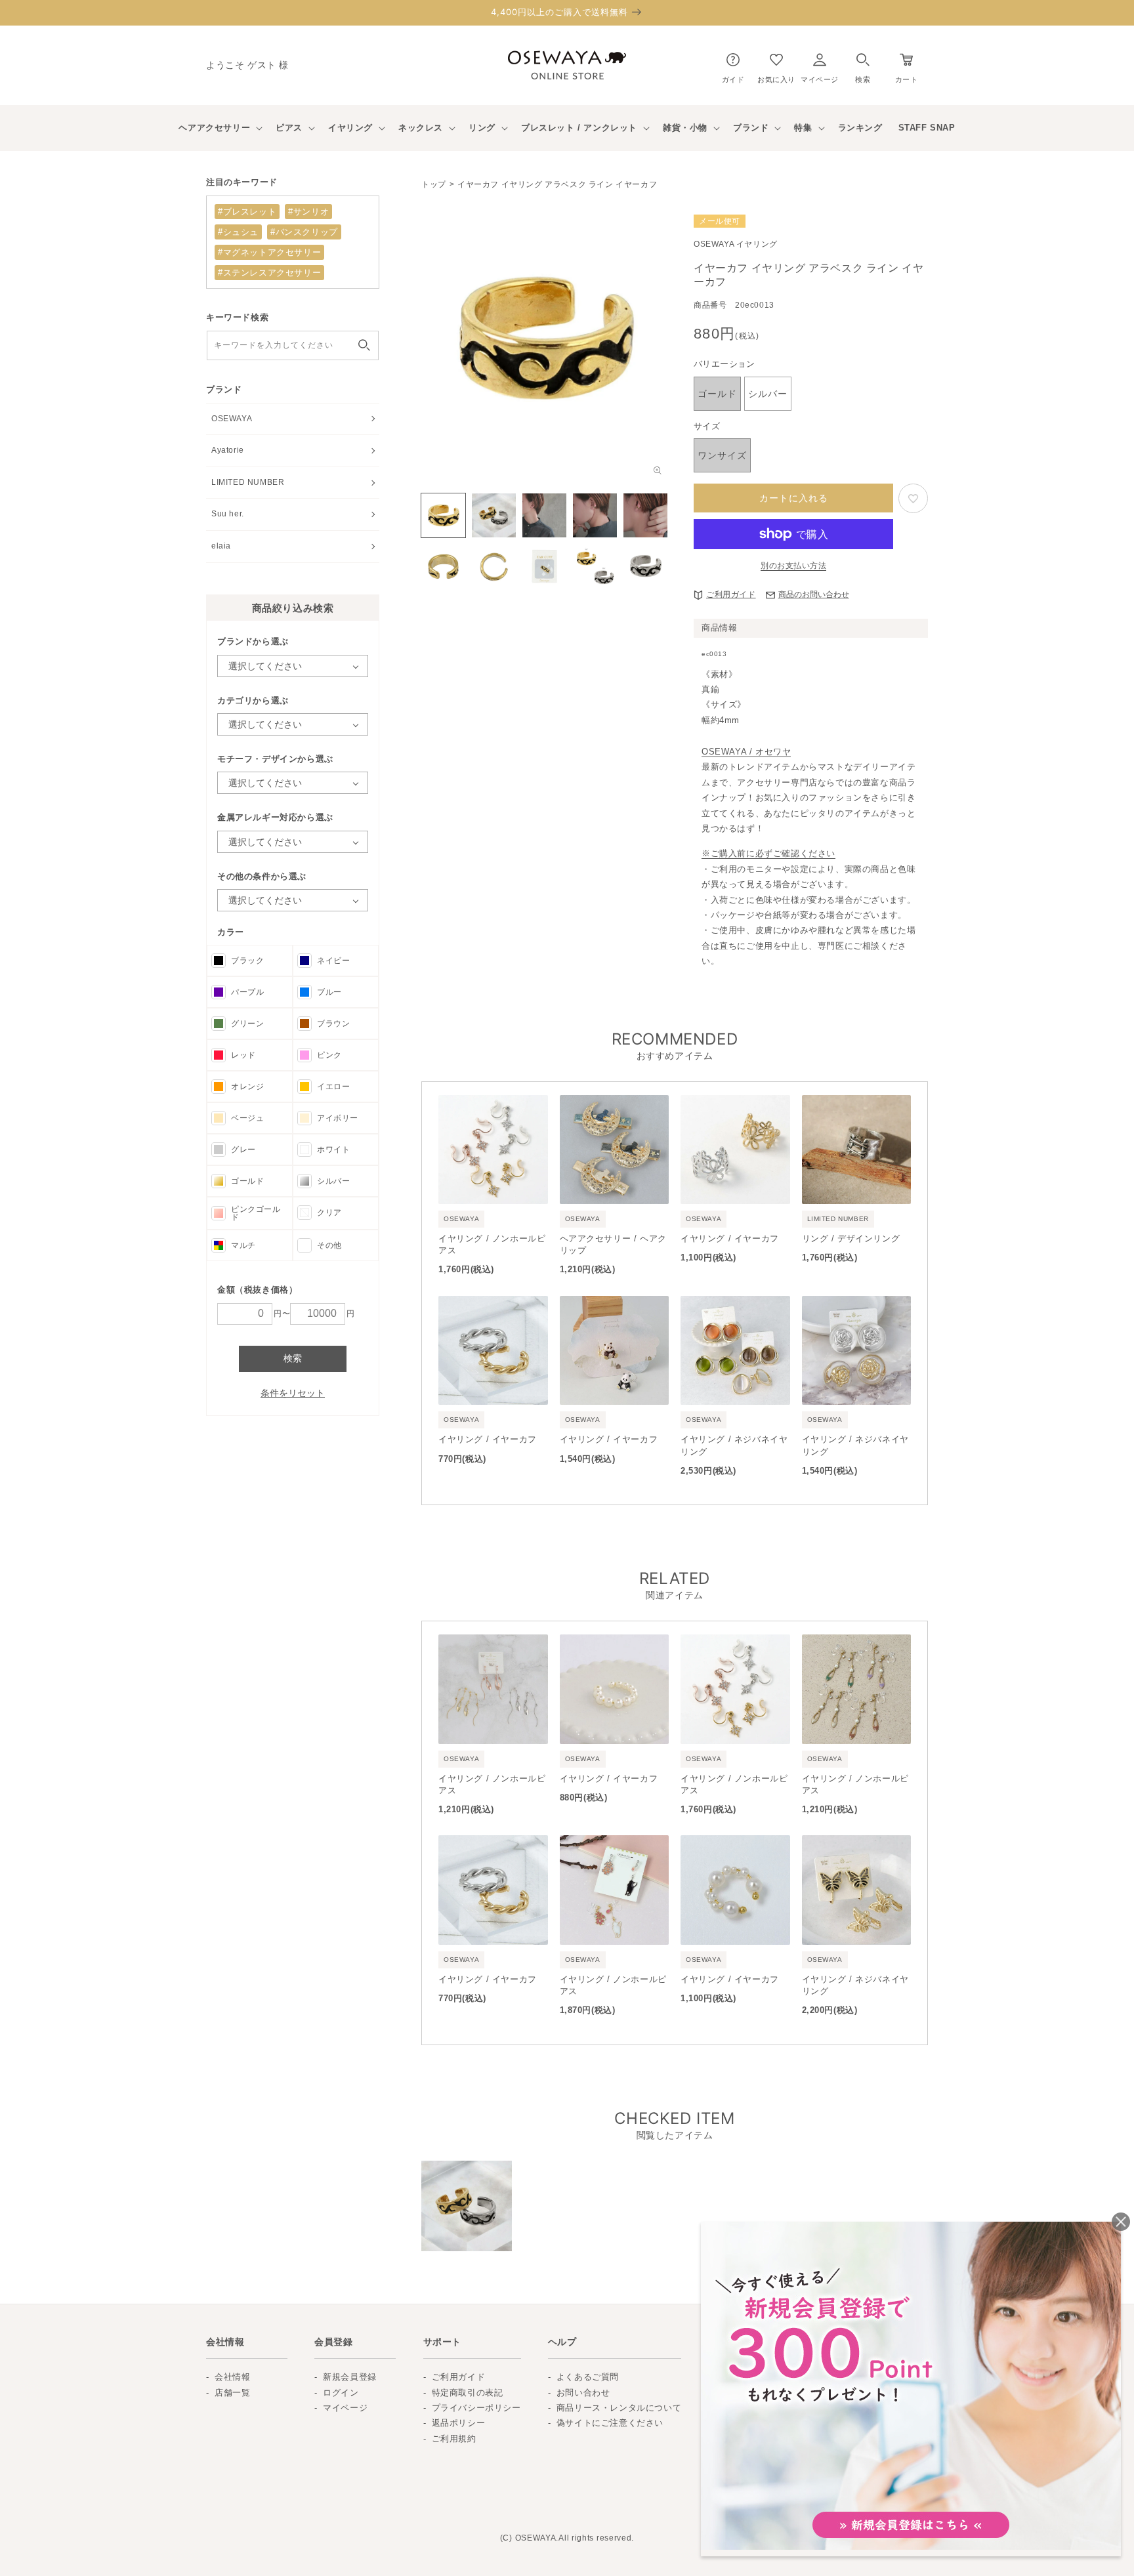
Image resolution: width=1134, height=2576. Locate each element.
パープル (247, 992)
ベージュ (247, 1118)
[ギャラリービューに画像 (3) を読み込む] (544, 515)
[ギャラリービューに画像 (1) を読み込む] (443, 515)
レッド (243, 1055)
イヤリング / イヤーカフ (730, 1238)
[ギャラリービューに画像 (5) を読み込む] (645, 515)
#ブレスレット (247, 212)
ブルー (329, 992)
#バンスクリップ (304, 232)
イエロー (333, 1087)
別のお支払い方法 (793, 566)
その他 (329, 1245)
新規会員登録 (350, 2377)
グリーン (247, 1024)
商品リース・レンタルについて (619, 2408)
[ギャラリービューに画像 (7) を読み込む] (494, 566)
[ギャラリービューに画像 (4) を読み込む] (595, 515)
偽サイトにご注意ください (610, 2423)
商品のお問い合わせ (814, 594)
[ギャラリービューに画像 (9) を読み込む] (595, 566)
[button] (863, 65)
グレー (243, 1150)
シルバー (333, 1181)
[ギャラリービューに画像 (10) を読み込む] (645, 566)
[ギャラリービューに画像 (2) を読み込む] (494, 515)
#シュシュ (238, 232)
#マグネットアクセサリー (269, 252)
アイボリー (338, 1118)
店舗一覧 (232, 2393)
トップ (434, 184)
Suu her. (228, 514)
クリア (329, 1213)
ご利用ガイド (731, 594)
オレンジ (247, 1087)
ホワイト (333, 1150)
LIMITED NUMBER (248, 482)
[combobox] (293, 345)
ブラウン (333, 1024)
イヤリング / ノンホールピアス (492, 1244)
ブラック (247, 961)
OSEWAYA (232, 419)
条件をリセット (293, 1393)
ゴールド (247, 1181)
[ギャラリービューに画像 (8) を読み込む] (544, 566)
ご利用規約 (454, 2439)
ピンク (329, 1055)
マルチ (243, 1245)
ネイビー (333, 961)
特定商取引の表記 (468, 2393)
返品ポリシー (459, 2423)
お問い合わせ (583, 2393)
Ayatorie (228, 450)
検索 (293, 1358)
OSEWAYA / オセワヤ (746, 752)
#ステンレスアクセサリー (269, 273)
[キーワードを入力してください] (364, 345)
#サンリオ (308, 212)
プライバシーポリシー (476, 2408)
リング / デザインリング (851, 1238)
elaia (221, 546)
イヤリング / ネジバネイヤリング (734, 1445)
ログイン (341, 2393)
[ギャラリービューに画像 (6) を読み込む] (443, 566)
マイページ (345, 2408)
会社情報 (232, 2377)
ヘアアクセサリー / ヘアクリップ (613, 1244)
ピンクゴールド (256, 1213)
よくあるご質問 (588, 2377)
